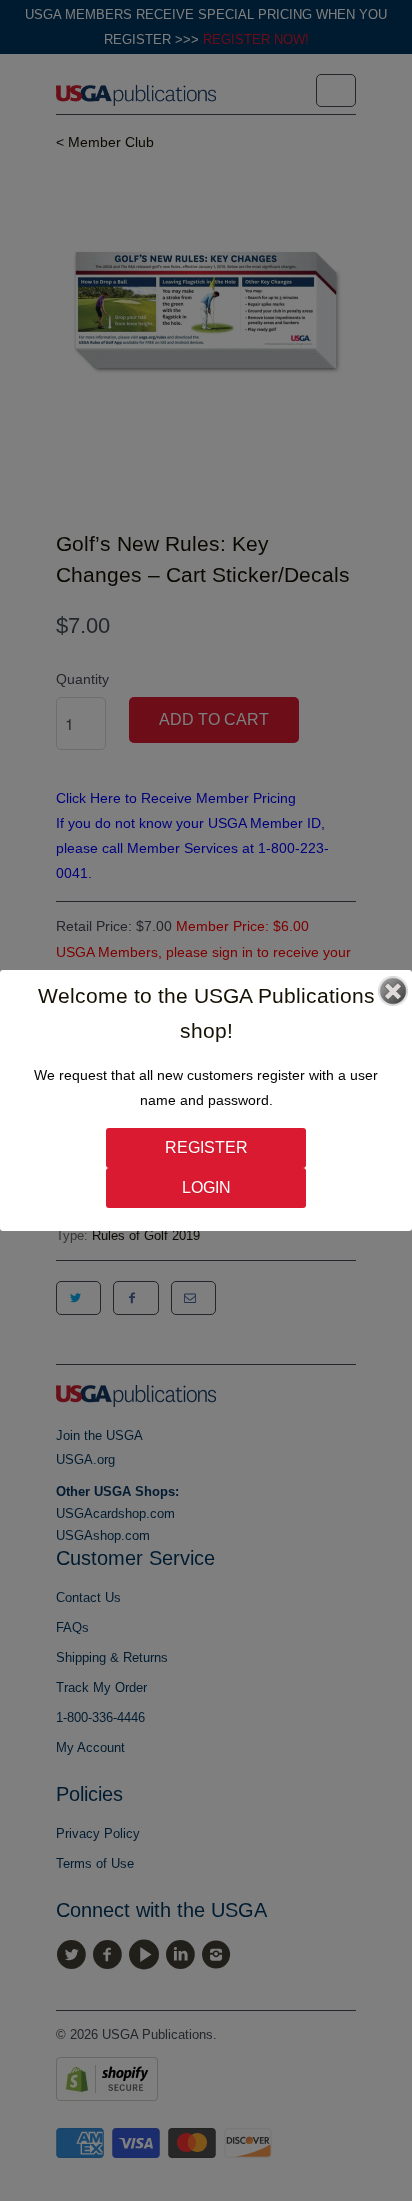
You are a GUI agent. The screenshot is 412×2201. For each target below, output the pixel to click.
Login (206, 1187)
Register (206, 1147)
